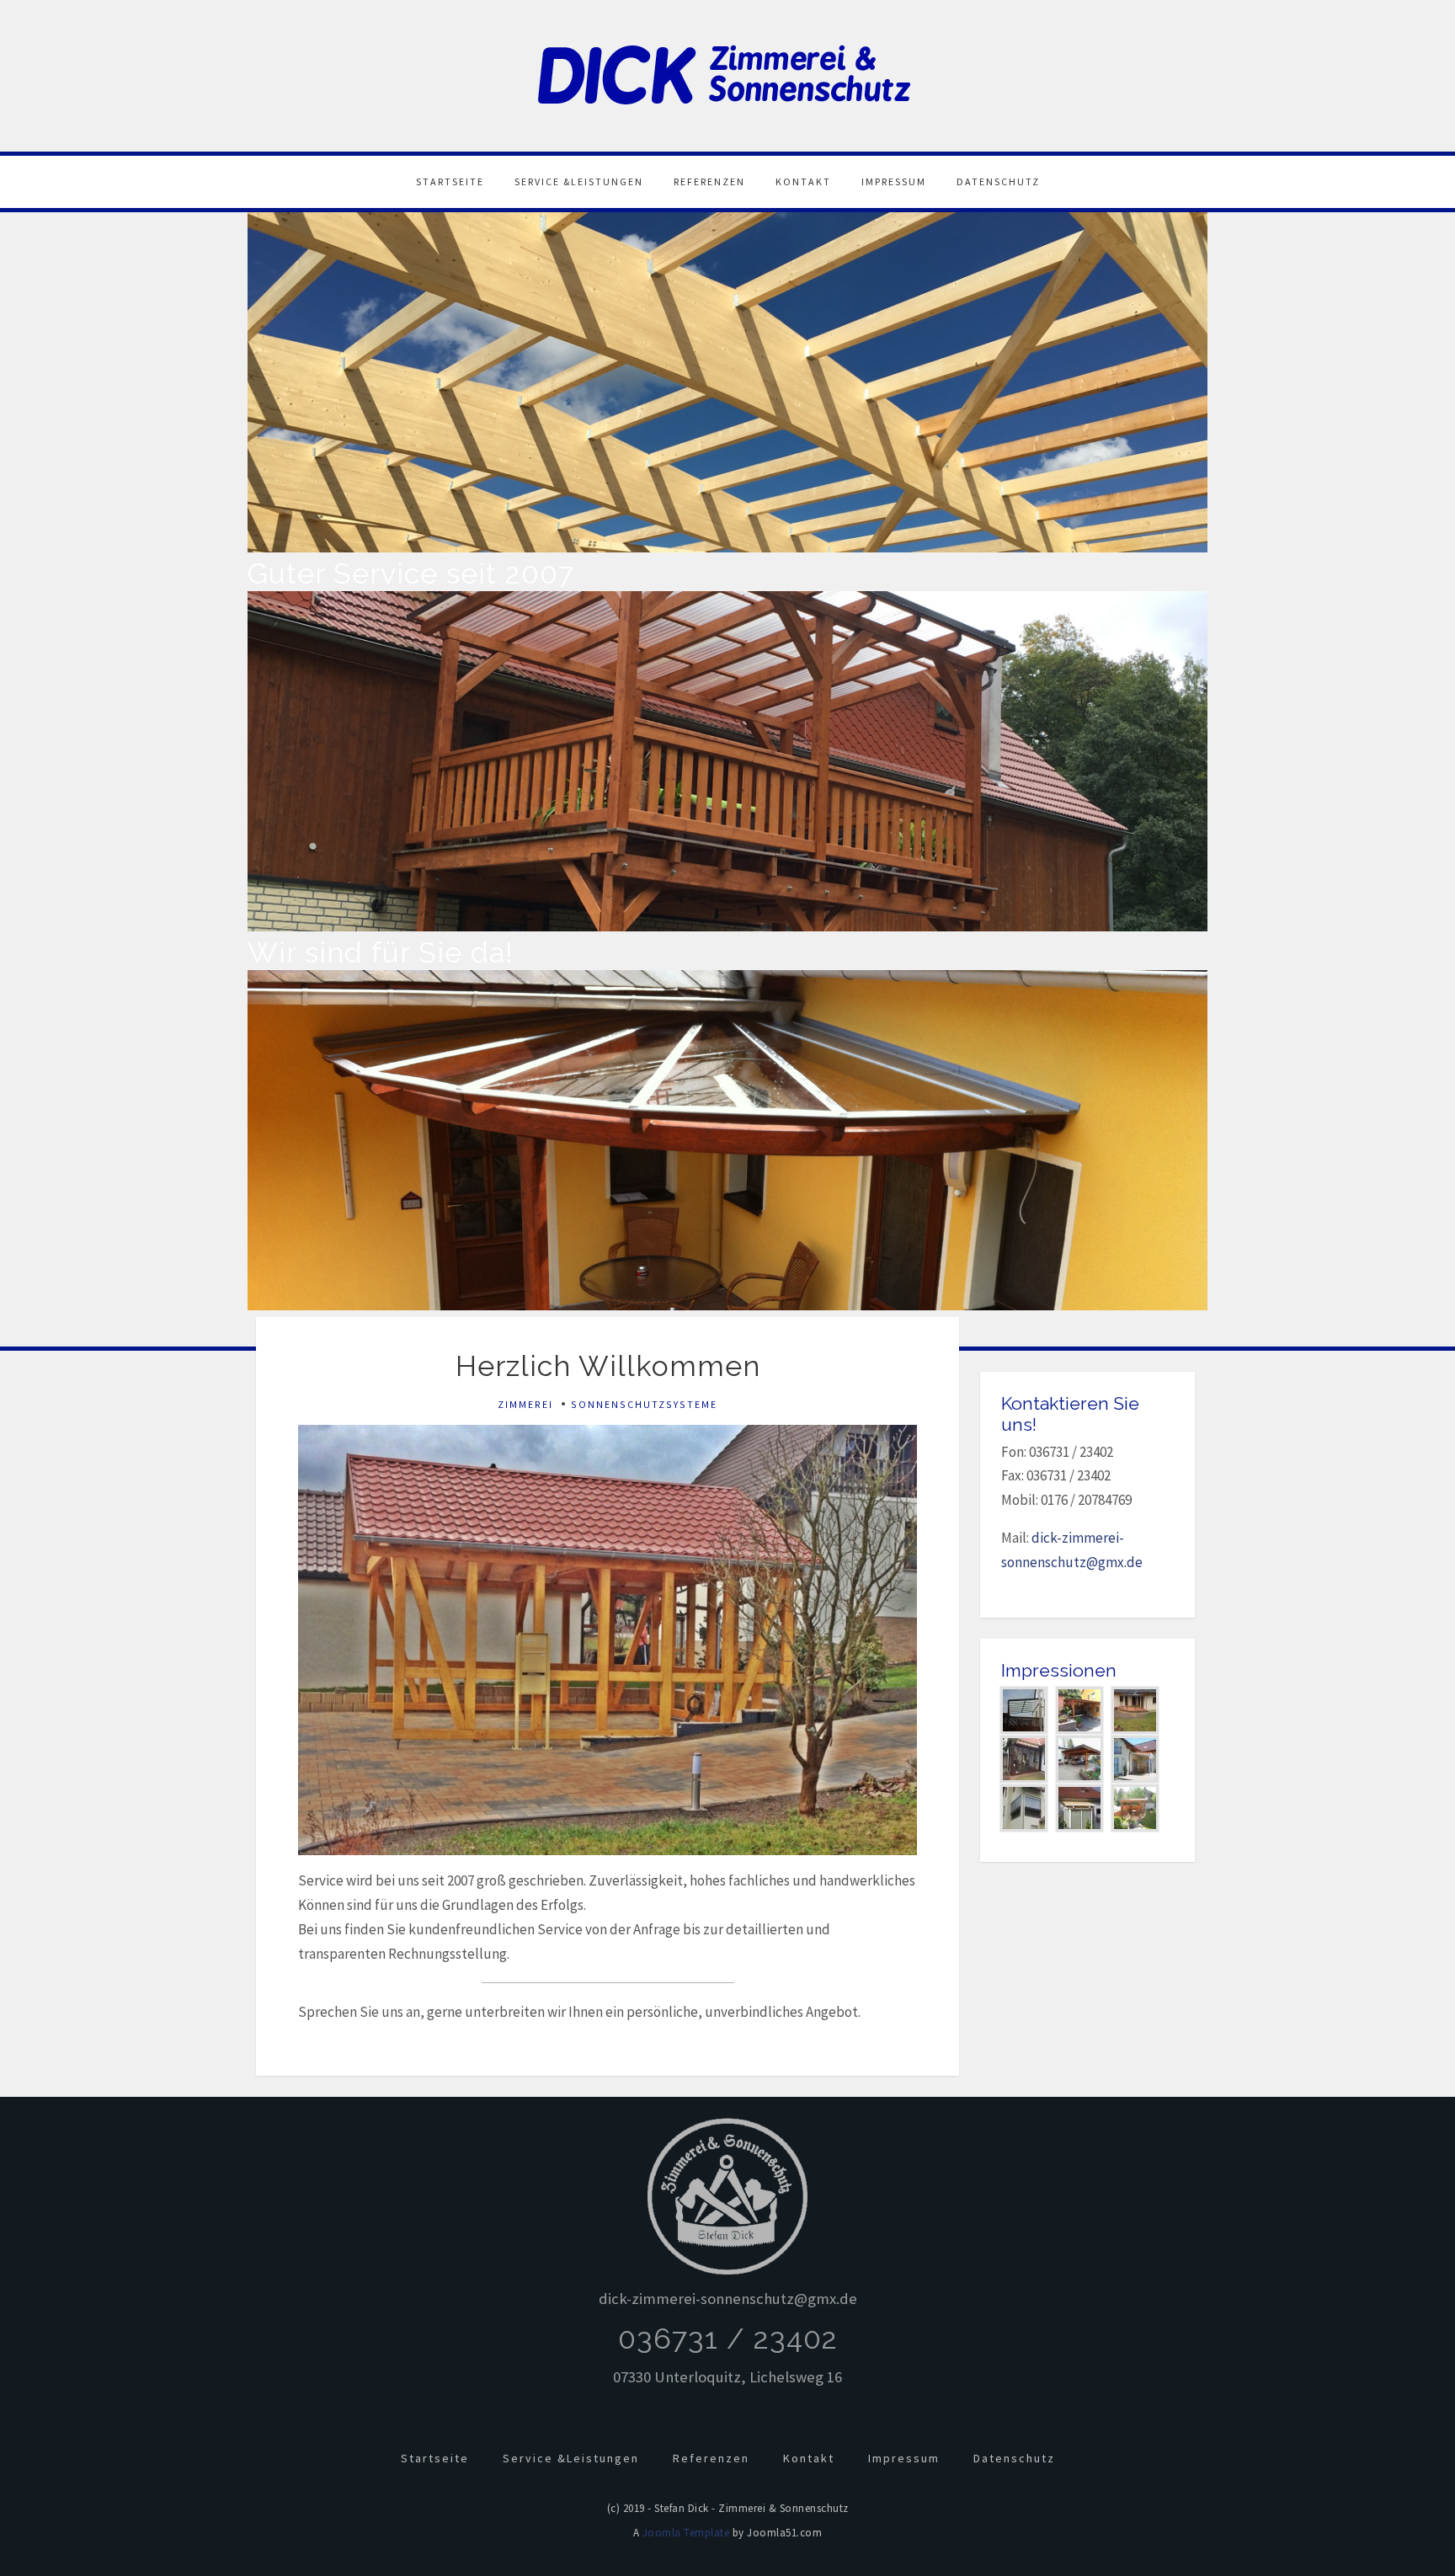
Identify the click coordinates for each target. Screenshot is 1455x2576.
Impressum (894, 181)
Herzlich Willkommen (608, 1366)
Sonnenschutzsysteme (644, 1404)
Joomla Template (686, 2533)
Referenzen (709, 181)
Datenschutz (998, 181)
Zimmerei (525, 1404)
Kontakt (803, 181)
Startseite (450, 181)
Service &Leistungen (579, 181)
